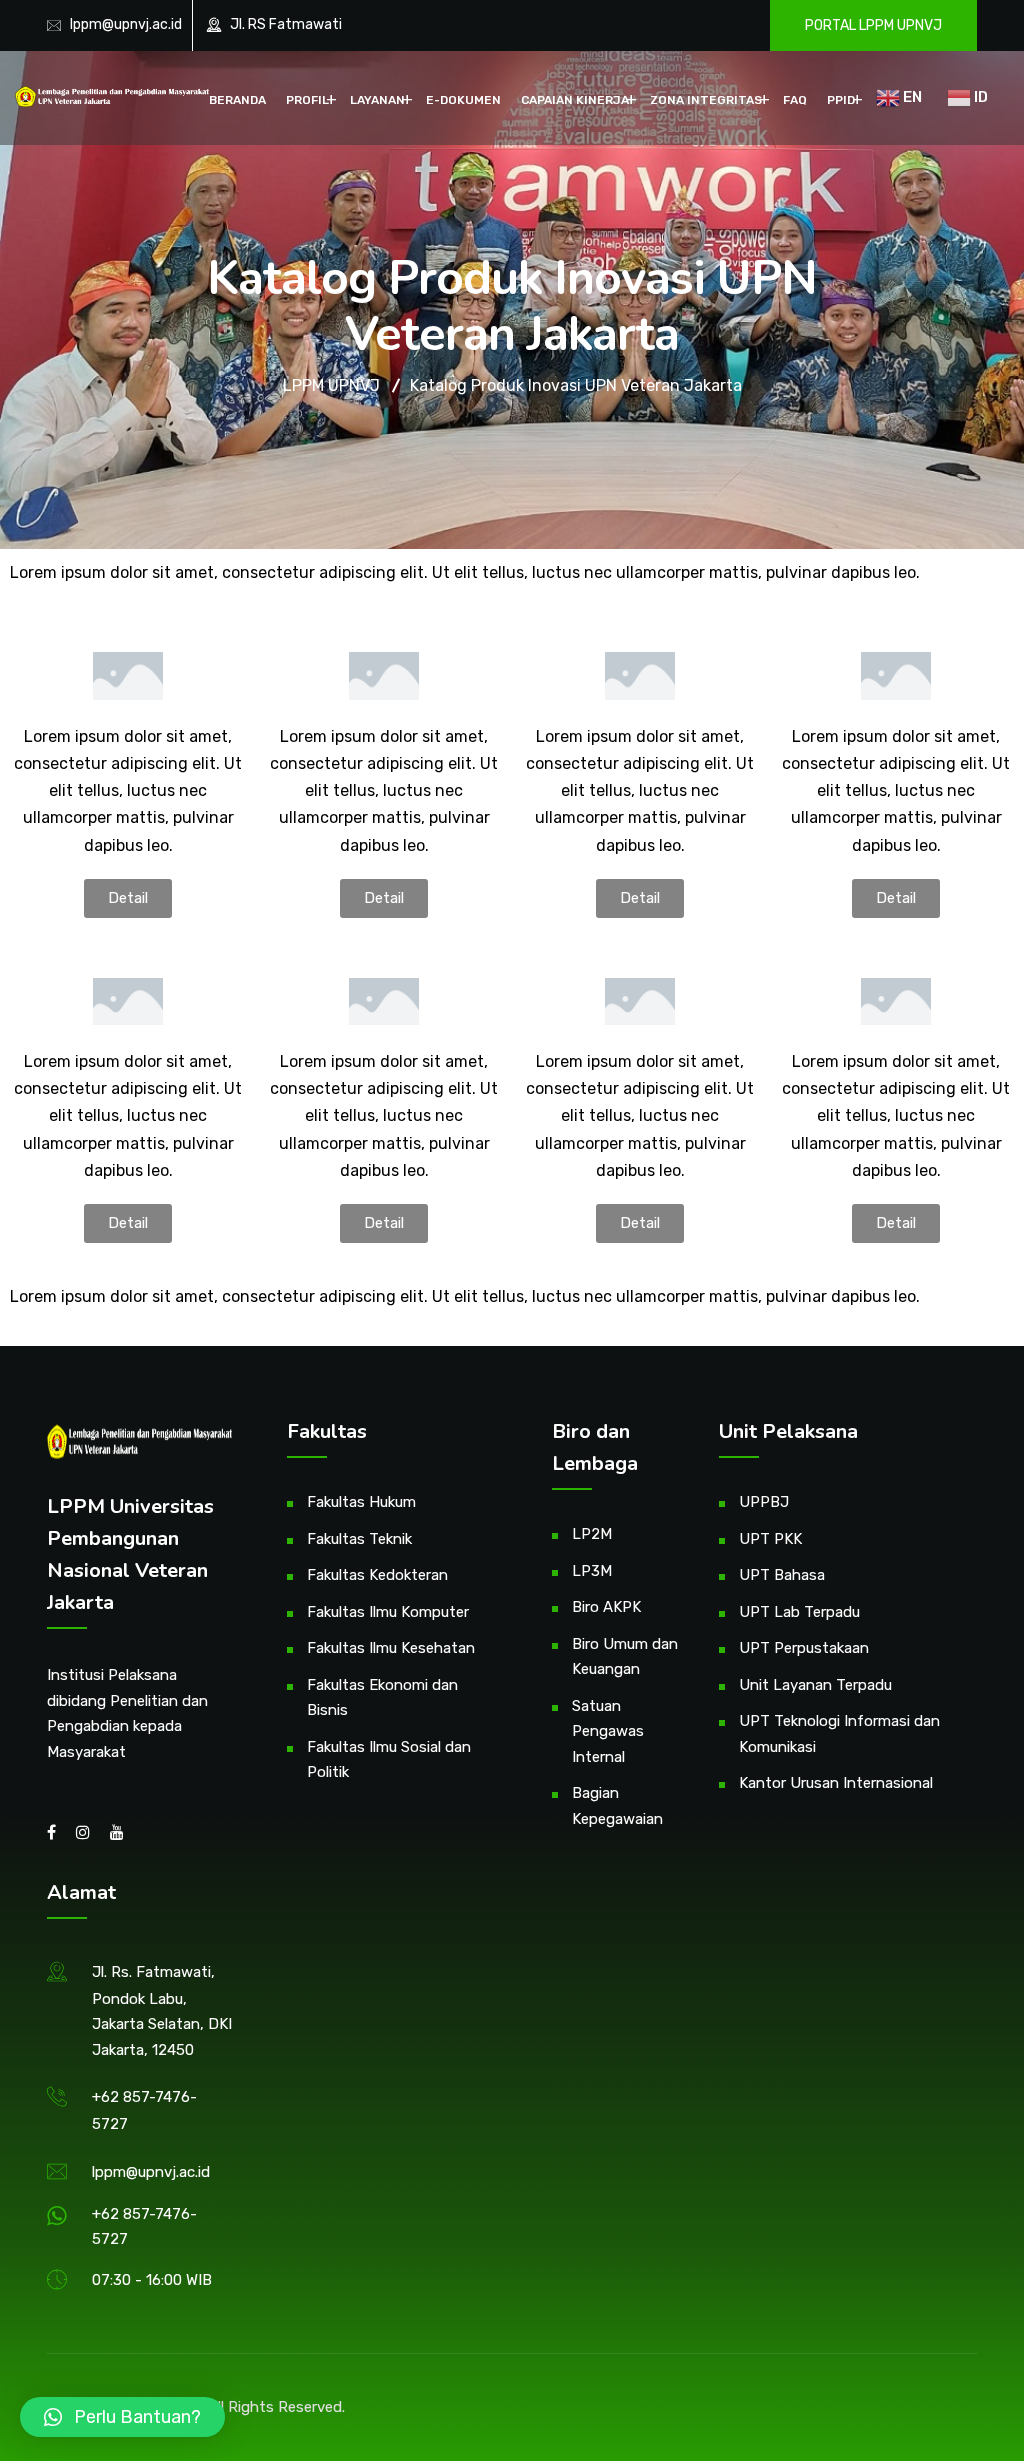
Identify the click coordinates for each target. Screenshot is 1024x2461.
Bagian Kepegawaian (617, 1806)
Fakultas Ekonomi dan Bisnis (382, 1698)
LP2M (592, 1534)
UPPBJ (764, 1502)
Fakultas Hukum (361, 1502)
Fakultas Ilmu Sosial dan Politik (389, 1760)
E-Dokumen (463, 100)
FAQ (795, 100)
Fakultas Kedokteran (377, 1575)
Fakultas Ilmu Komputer (388, 1612)
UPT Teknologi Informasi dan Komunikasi (839, 1734)
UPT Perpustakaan (804, 1648)
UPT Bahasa (782, 1575)
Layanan (377, 100)
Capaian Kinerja (575, 100)
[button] (128, 898)
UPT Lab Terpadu (799, 1612)
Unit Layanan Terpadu (815, 1685)
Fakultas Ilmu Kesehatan (391, 1648)
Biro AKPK (606, 1607)
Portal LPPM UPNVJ (873, 25)
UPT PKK (770, 1539)
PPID (841, 100)
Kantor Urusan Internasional (836, 1783)
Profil (307, 100)
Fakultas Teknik (359, 1539)
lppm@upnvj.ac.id (126, 24)
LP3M (592, 1571)
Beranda (237, 100)
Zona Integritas (706, 100)
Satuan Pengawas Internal (608, 1731)
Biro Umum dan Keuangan (625, 1657)
